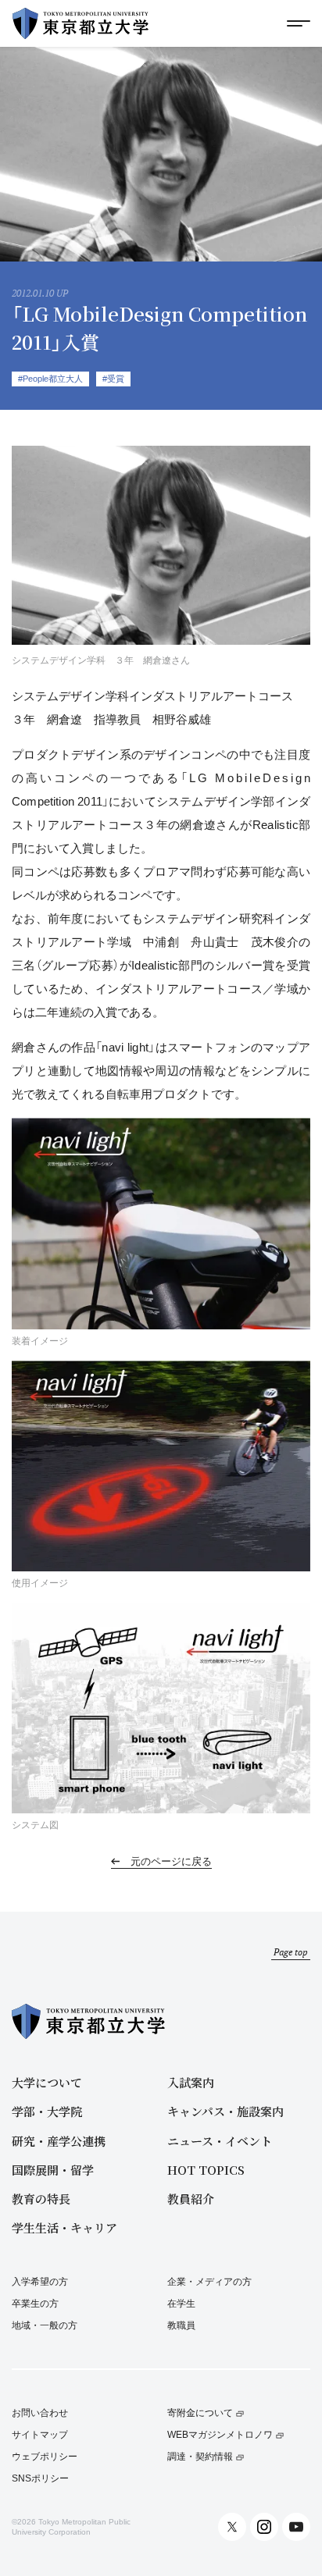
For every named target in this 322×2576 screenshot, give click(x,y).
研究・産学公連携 (59, 2141)
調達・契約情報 (200, 2457)
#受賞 (113, 379)
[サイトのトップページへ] (80, 23)
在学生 (181, 2304)
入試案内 (191, 2082)
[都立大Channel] (296, 2527)
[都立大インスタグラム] (264, 2527)
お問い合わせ (40, 2413)
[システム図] (161, 1708)
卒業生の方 (35, 2304)
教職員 (181, 2325)
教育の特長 (41, 2199)
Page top (291, 1952)
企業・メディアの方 (209, 2282)
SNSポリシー (40, 2479)
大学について (47, 2082)
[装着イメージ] (161, 1223)
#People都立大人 (50, 379)
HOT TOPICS (206, 2170)
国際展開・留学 (53, 2170)
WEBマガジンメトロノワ (220, 2435)
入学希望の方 (40, 2282)
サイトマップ (40, 2435)
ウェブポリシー (45, 2457)
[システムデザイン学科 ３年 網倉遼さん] (161, 548)
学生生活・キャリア (64, 2227)
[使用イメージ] (161, 1466)
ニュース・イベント (220, 2141)
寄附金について (200, 2413)
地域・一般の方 (45, 2325)
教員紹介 (191, 2199)
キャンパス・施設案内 (225, 2111)
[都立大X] (232, 2527)
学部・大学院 (47, 2111)
